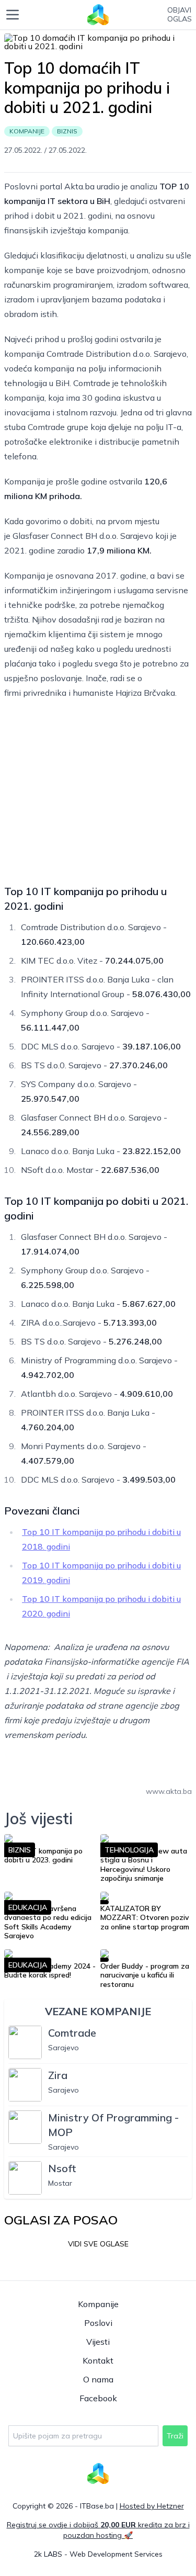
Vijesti (98, 2342)
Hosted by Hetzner (152, 2506)
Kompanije (98, 2304)
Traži (175, 2436)
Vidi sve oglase (98, 2244)
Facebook (98, 2398)
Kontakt (98, 2360)
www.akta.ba (169, 1791)
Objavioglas (180, 15)
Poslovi (98, 2323)
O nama (98, 2379)
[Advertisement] (98, 789)
